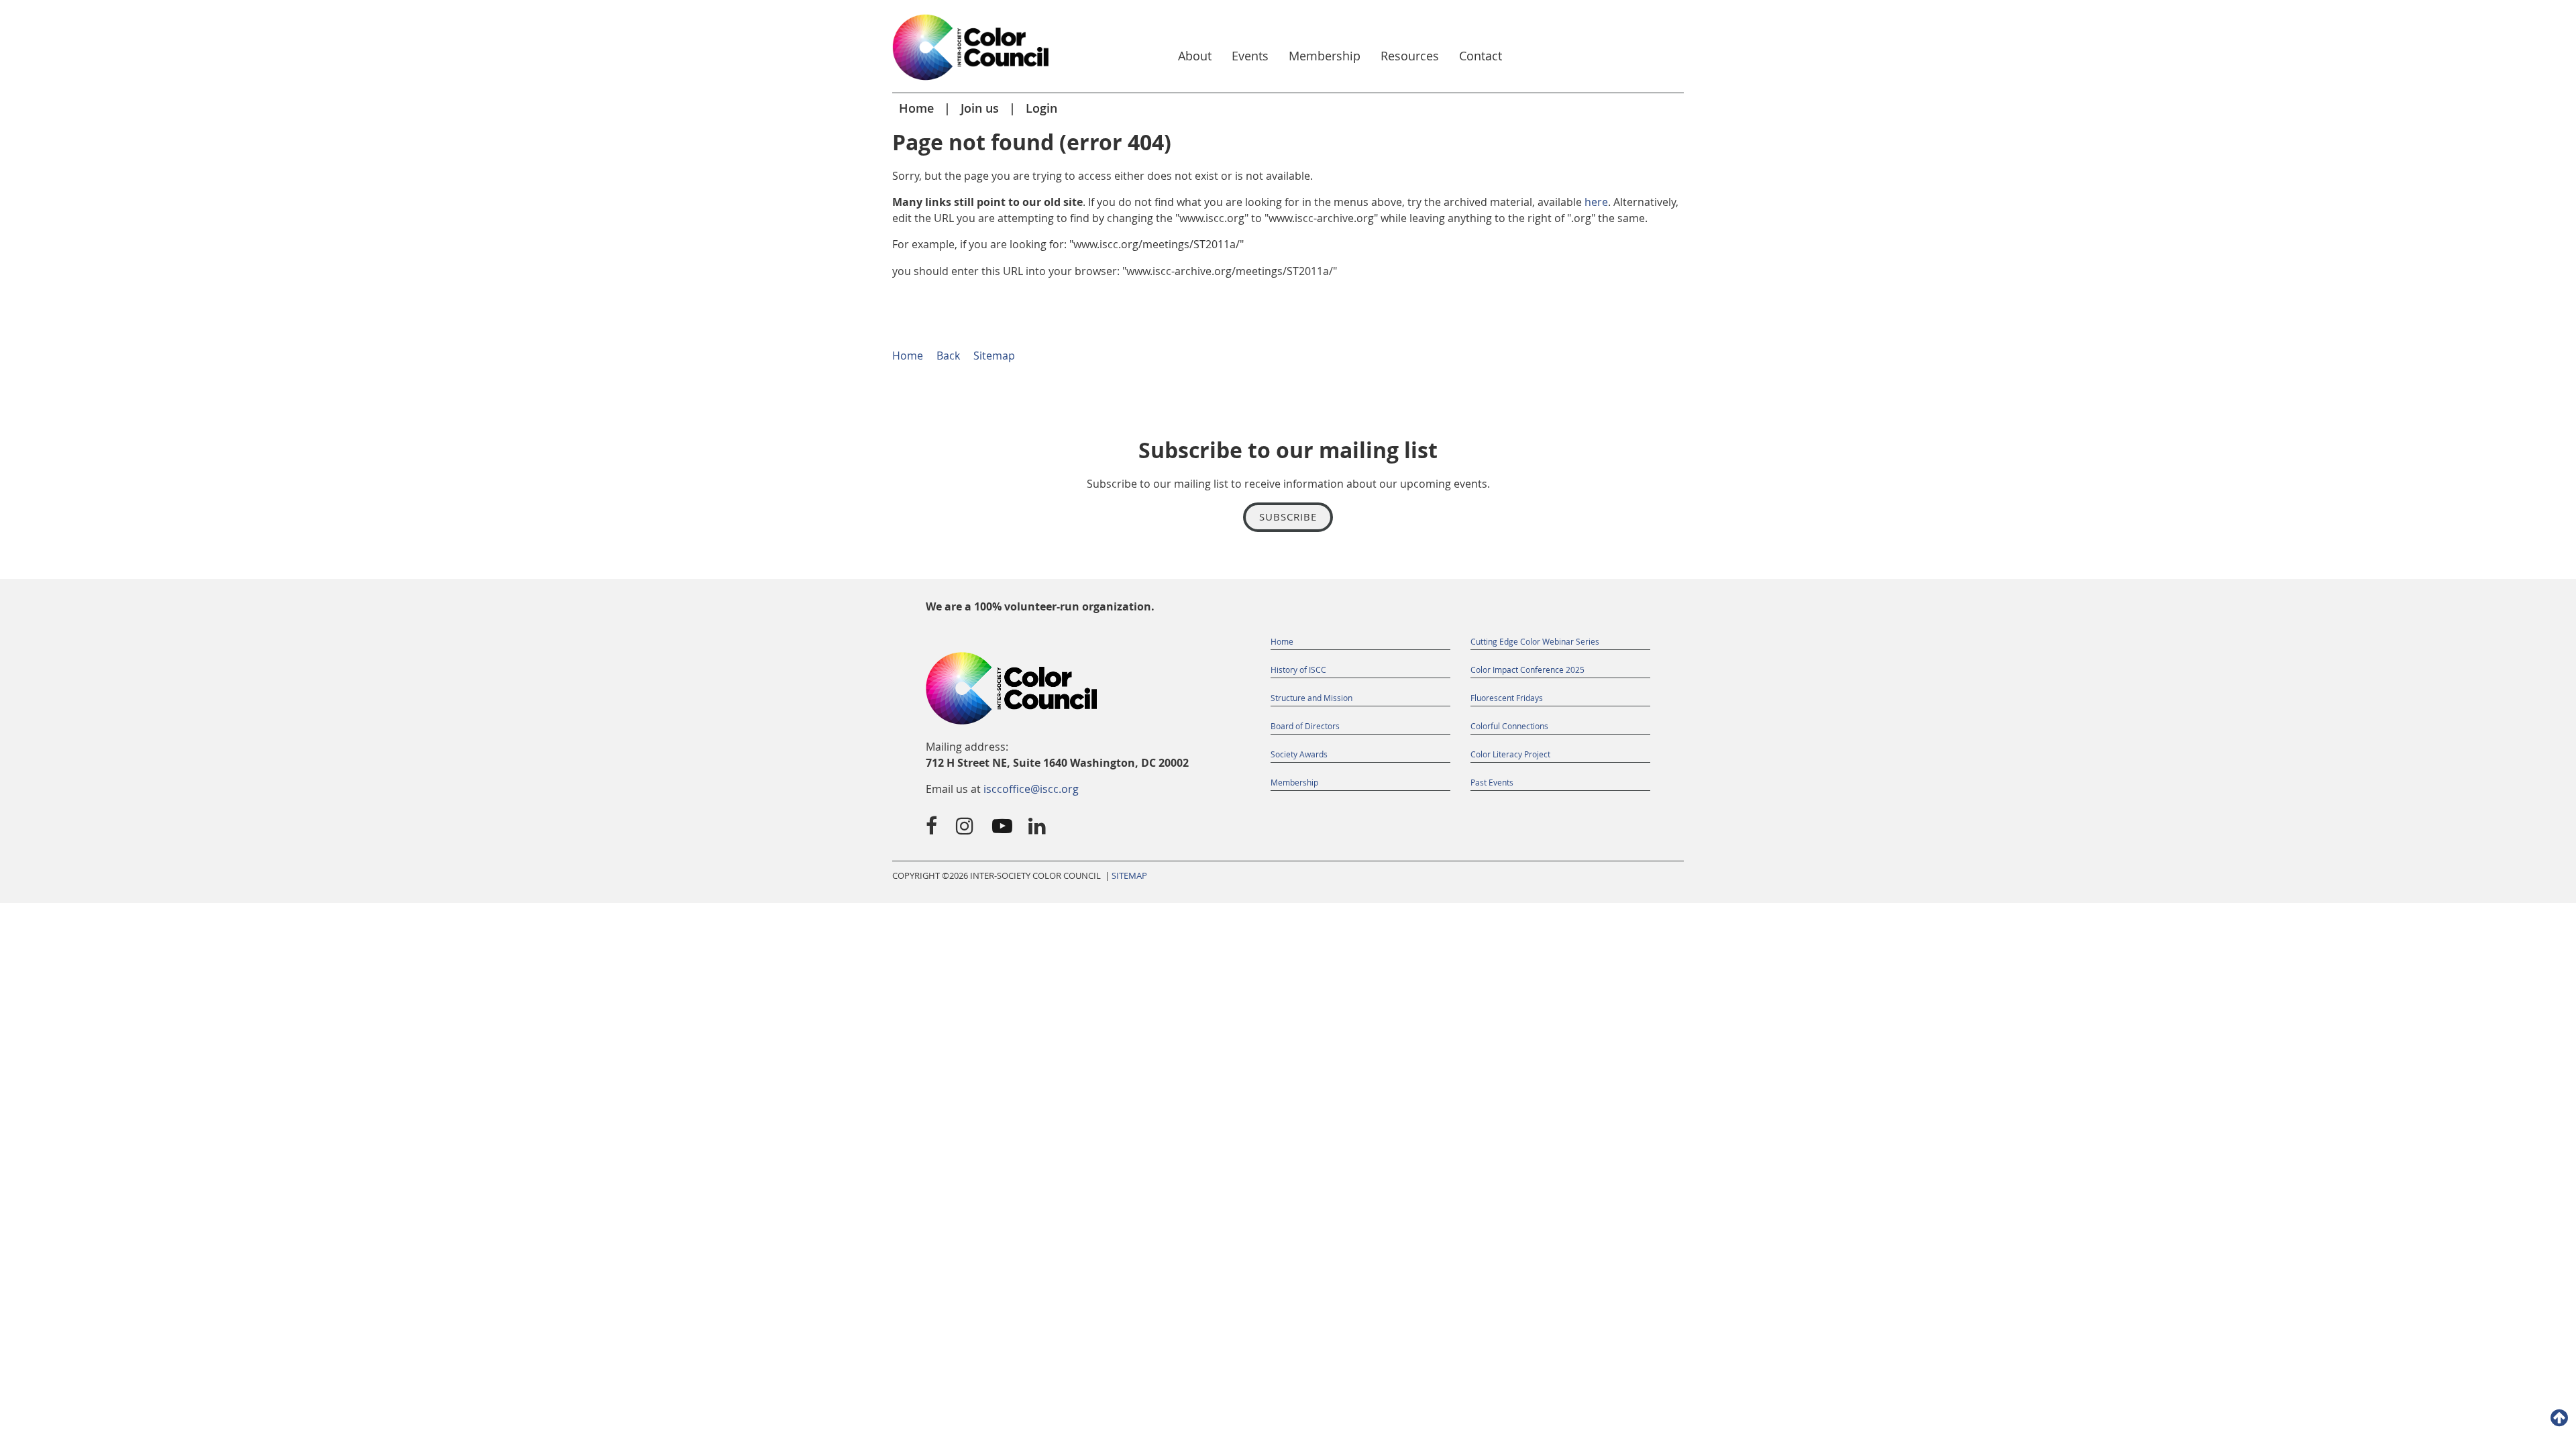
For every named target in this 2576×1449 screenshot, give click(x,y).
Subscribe (1288, 517)
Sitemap (994, 356)
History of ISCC (1298, 669)
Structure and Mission (1311, 698)
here (1596, 202)
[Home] (971, 81)
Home (916, 108)
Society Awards (1299, 754)
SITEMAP (1129, 876)
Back (948, 356)
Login (1041, 108)
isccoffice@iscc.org (1031, 789)
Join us (980, 108)
